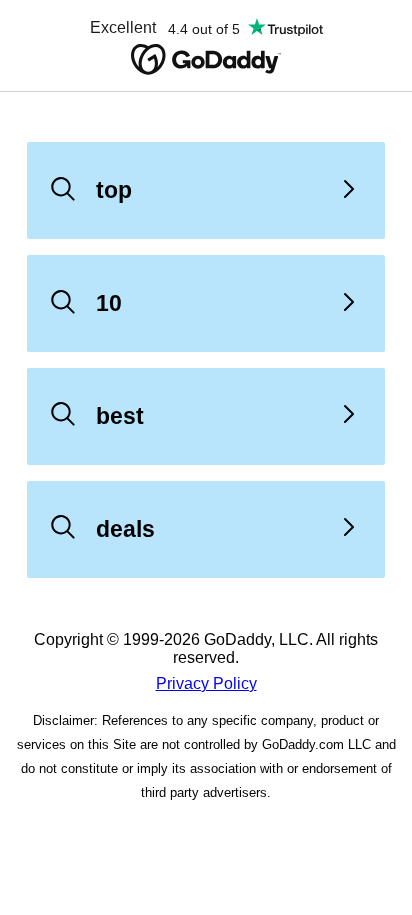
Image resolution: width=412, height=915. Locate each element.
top (114, 190)
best (120, 416)
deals (125, 529)
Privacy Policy (206, 683)
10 (109, 303)
